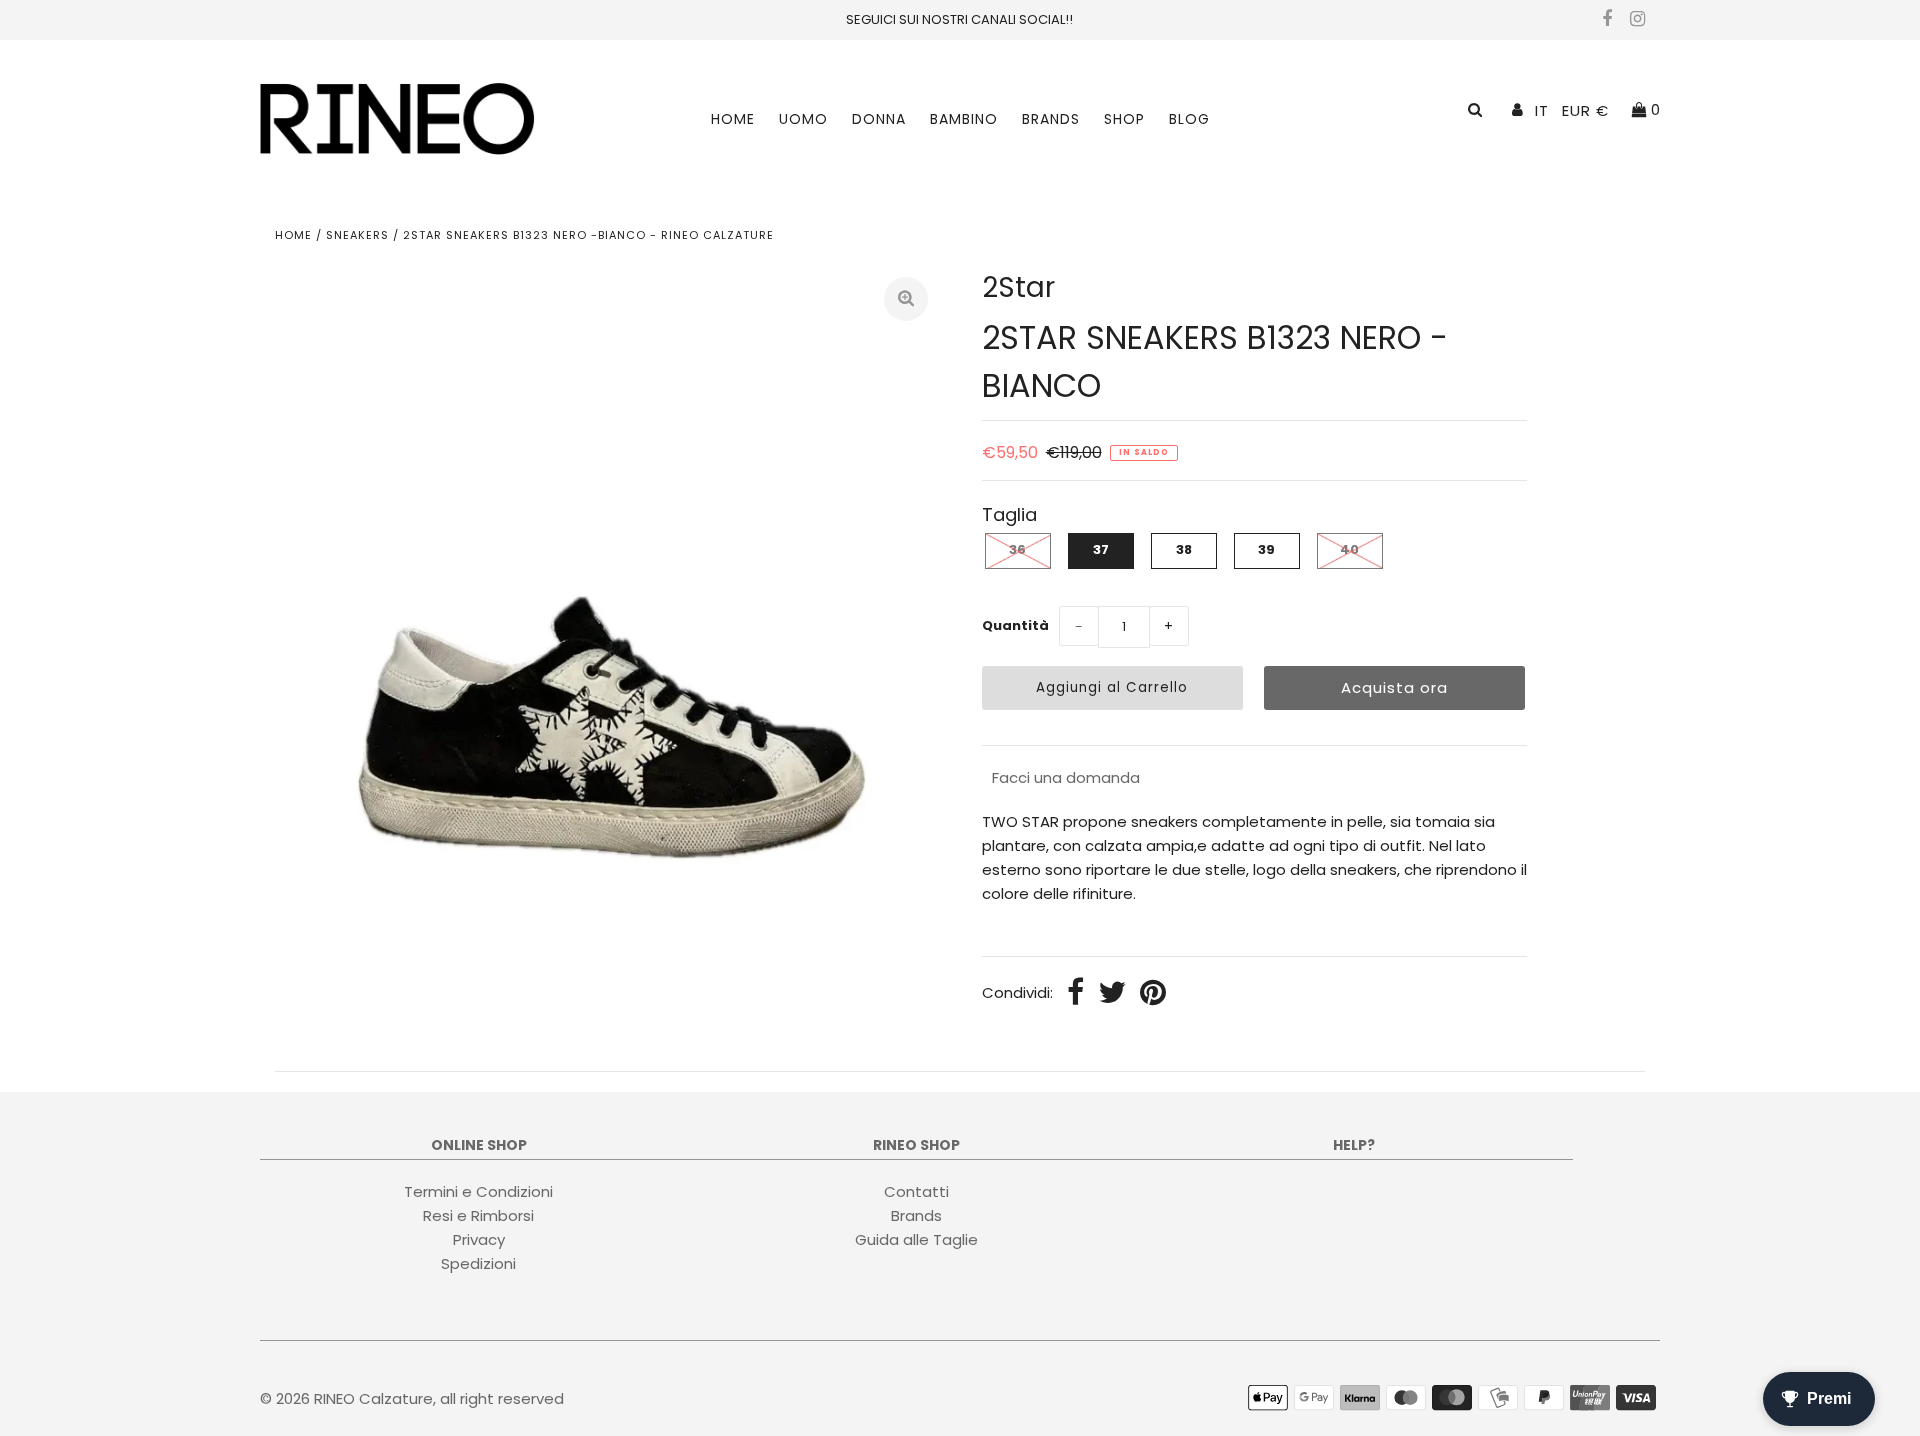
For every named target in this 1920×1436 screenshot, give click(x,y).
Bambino (964, 119)
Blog (1189, 119)
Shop (1124, 119)
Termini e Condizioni (478, 1190)
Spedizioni (478, 1262)
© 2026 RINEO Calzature (346, 1398)
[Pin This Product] (1153, 994)
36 (1017, 549)
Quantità (1015, 625)
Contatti (916, 1190)
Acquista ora (1394, 687)
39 (1266, 549)
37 (1101, 549)
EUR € (1585, 110)
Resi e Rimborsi (478, 1214)
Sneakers (357, 235)
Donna (879, 119)
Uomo (803, 119)
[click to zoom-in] (906, 299)
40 (1349, 549)
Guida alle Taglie (916, 1238)
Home (733, 119)
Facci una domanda (1066, 777)
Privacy (479, 1238)
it (1542, 110)
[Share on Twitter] (1112, 994)
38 (1184, 549)
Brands (1051, 119)
